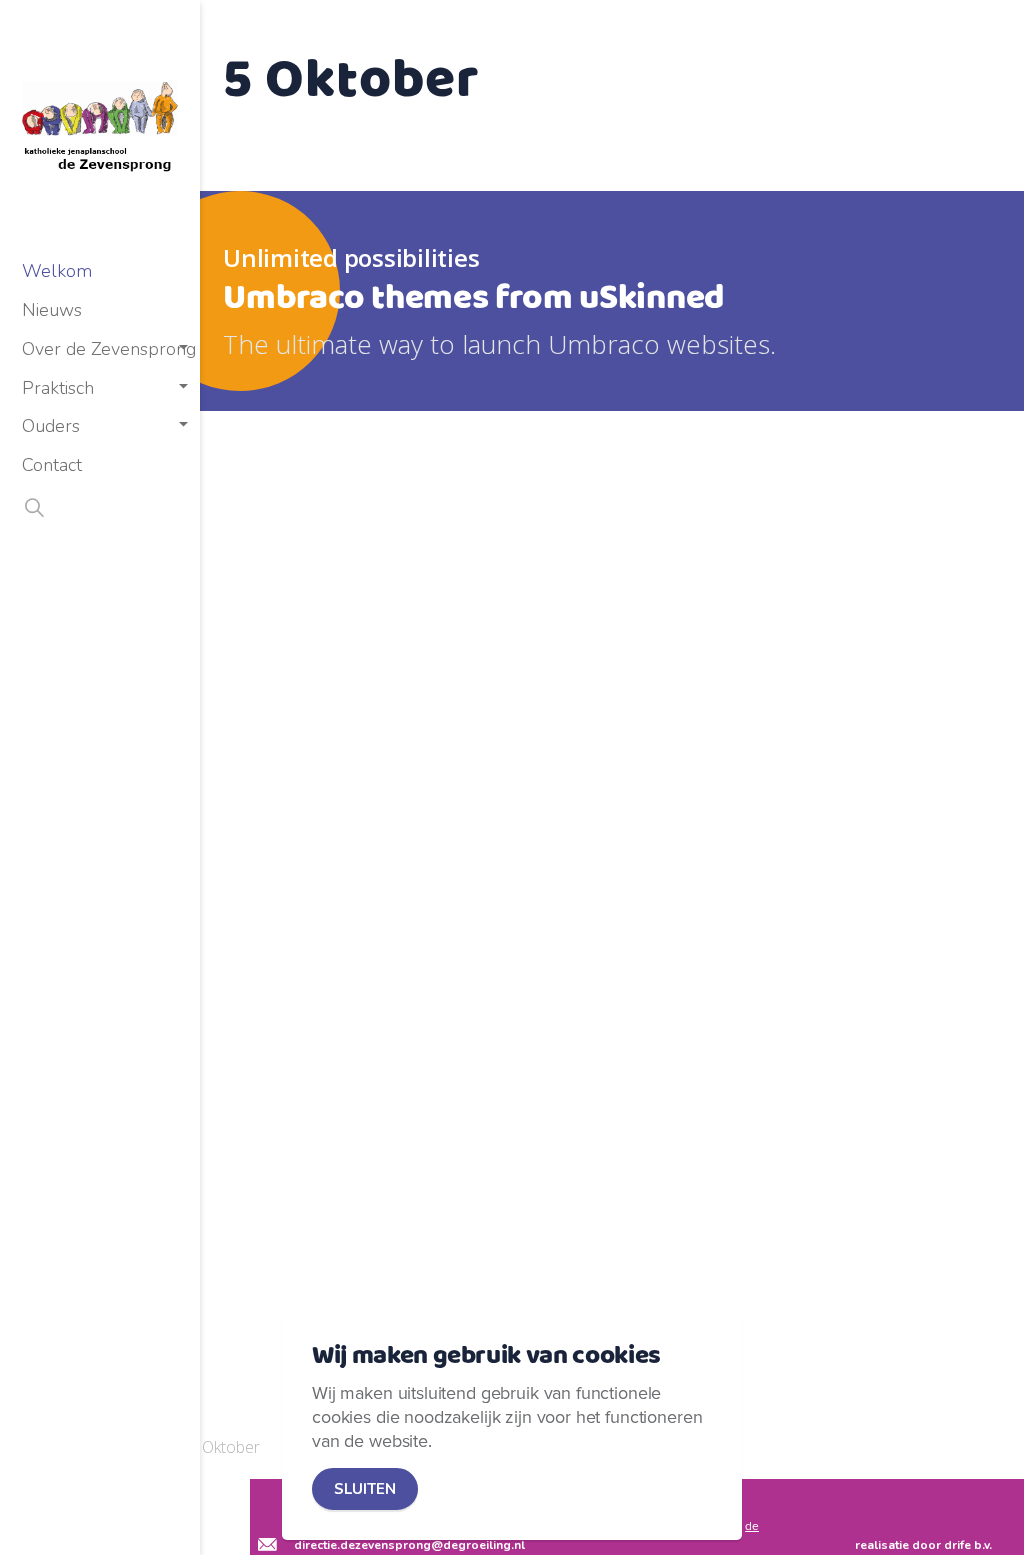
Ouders (51, 426)
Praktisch (58, 388)
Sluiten (365, 1489)
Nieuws (52, 310)
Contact (52, 465)
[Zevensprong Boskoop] (100, 126)
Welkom (57, 271)
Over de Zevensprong (109, 349)
